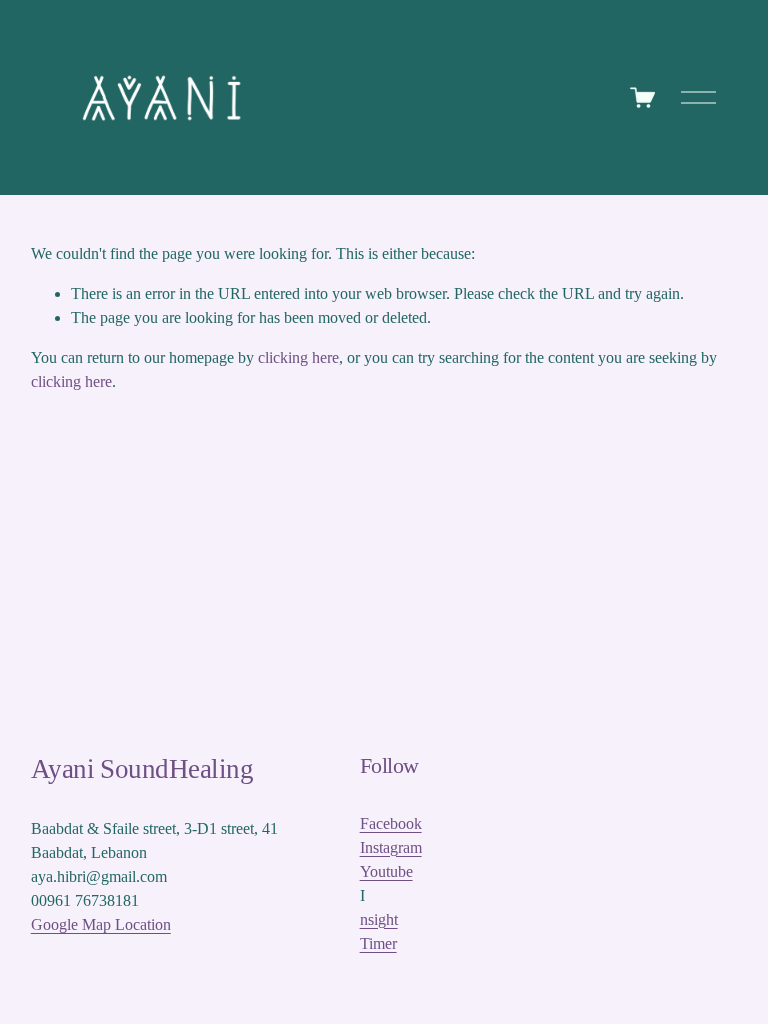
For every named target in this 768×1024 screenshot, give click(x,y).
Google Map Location (101, 924)
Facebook (391, 823)
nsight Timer (379, 931)
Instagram (391, 847)
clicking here (298, 357)
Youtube (386, 871)
